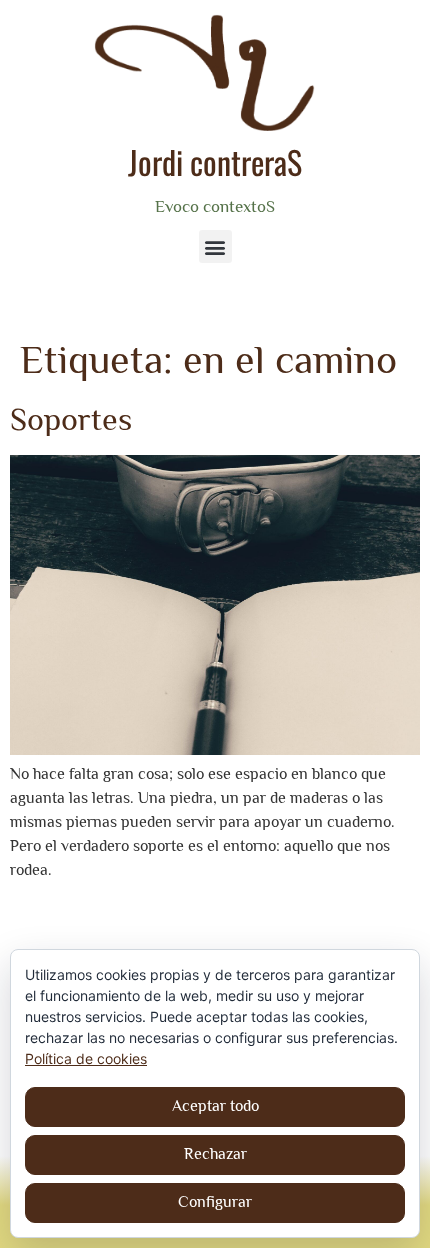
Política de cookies (86, 1058)
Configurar (215, 1202)
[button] (215, 246)
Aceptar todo (215, 1106)
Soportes (71, 419)
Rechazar (215, 1154)
